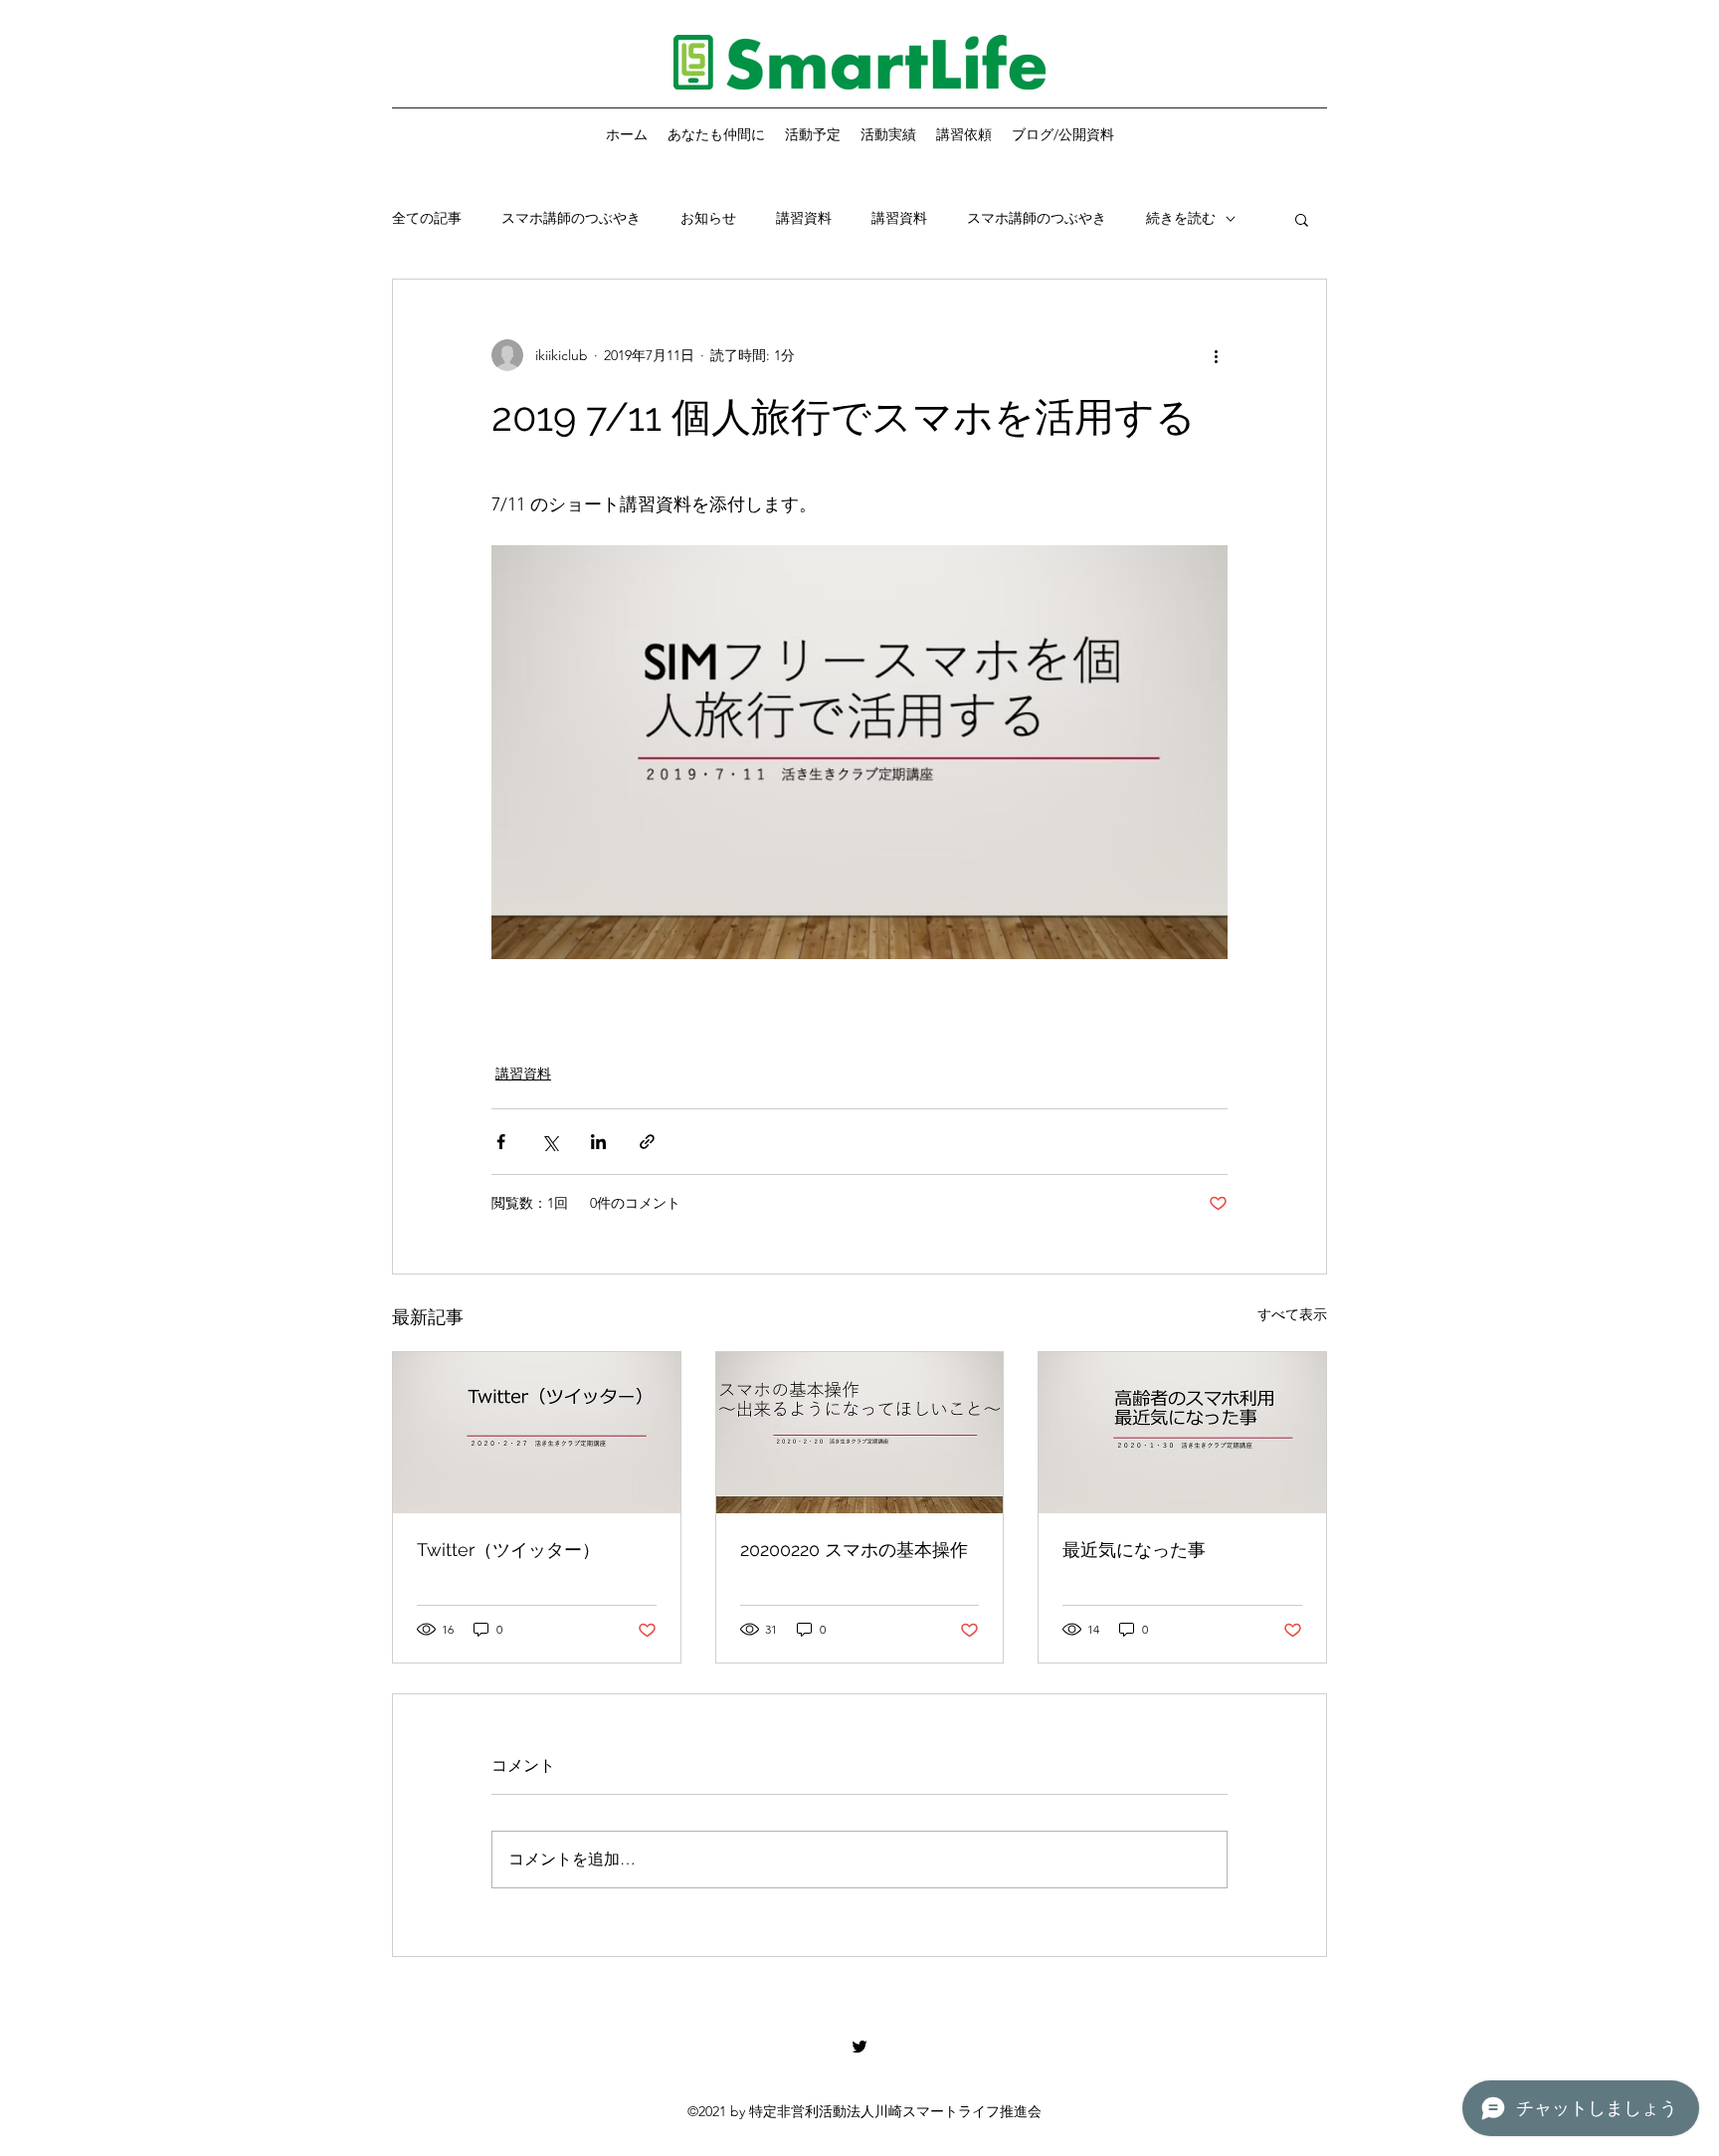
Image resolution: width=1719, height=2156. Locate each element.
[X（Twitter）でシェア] (550, 1142)
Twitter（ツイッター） (508, 1550)
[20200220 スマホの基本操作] (860, 1433)
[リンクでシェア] (647, 1142)
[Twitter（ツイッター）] (537, 1433)
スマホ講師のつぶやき (571, 218)
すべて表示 (1292, 1314)
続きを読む (1181, 218)
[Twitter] (859, 2047)
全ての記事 (427, 218)
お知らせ (708, 218)
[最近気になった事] (1182, 1433)
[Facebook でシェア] (501, 1142)
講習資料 (804, 218)
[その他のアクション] (1216, 355)
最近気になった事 (1134, 1550)
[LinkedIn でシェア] (598, 1142)
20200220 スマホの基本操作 (854, 1550)
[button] (1302, 219)
